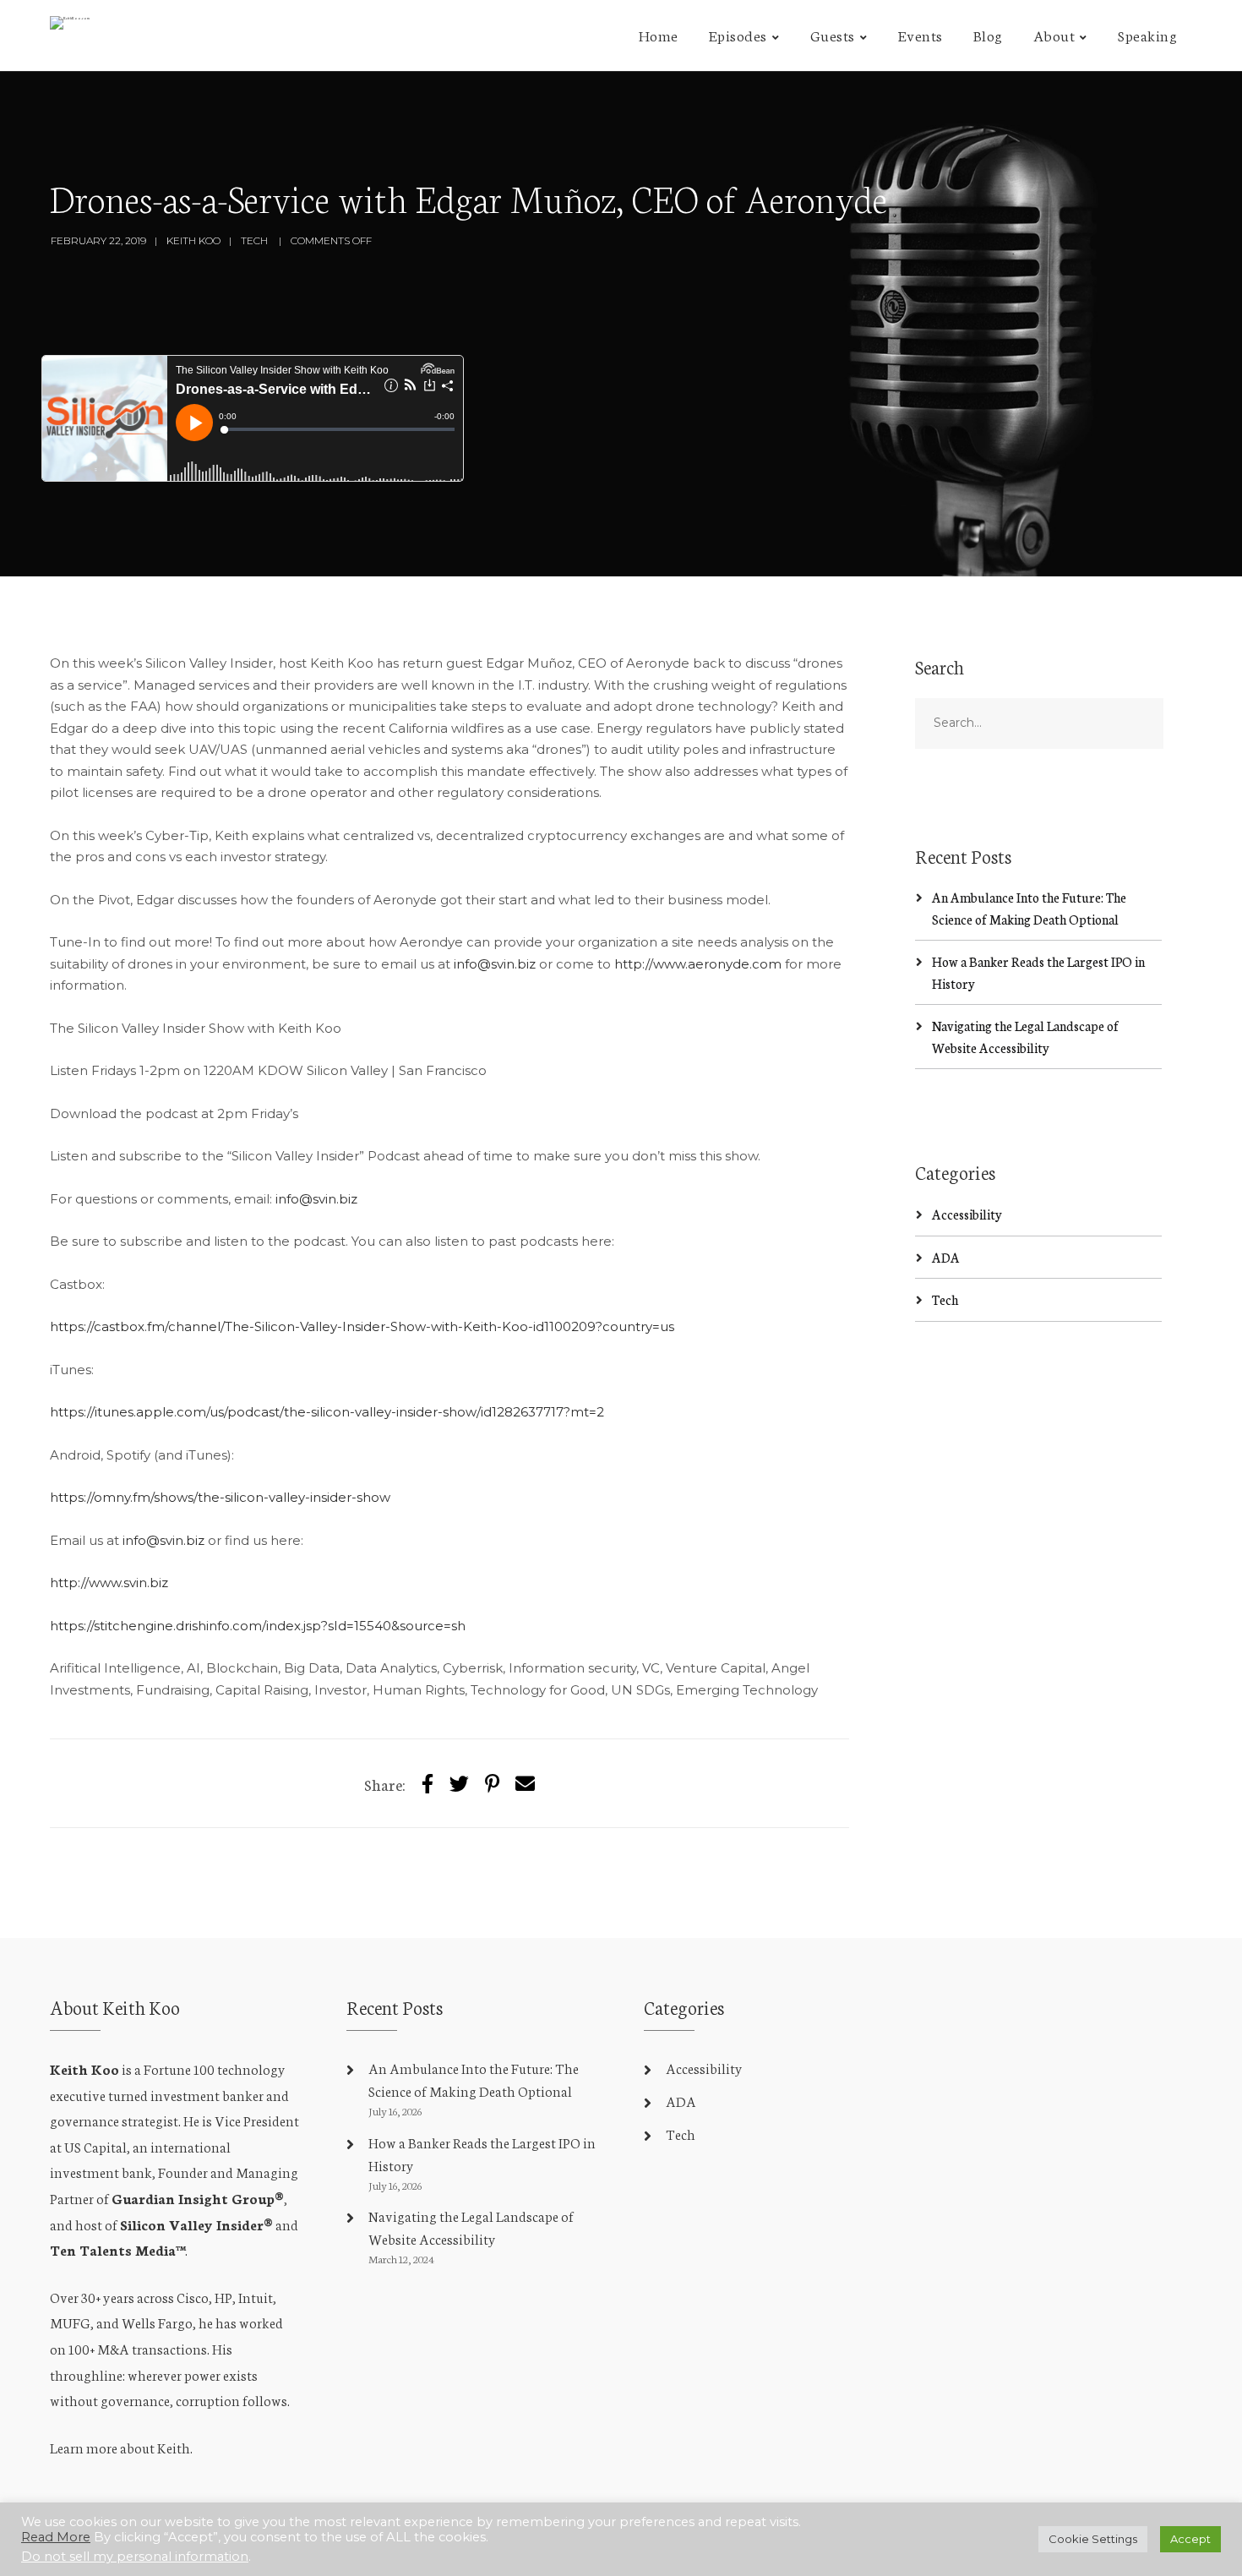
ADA (946, 1257)
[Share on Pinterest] (492, 1783)
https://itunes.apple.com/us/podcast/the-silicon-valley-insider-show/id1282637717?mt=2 (327, 1412)
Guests (833, 35)
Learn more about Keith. (121, 2447)
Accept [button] (1190, 2539)
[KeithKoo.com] (70, 27)
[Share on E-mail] (525, 1783)
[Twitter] (459, 1783)
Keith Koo (193, 240)
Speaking (1147, 35)
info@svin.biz (495, 964)
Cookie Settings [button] (1093, 2539)
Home (659, 35)
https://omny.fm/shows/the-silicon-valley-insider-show (220, 1497)
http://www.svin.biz (109, 1583)
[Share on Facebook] (428, 1783)
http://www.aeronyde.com (698, 964)
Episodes (738, 35)
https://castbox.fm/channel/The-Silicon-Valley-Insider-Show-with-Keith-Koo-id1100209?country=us (362, 1326)
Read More (56, 2537)
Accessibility (967, 1214)
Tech (945, 1299)
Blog (988, 35)
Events (921, 35)
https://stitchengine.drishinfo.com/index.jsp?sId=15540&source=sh (258, 1626)
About (1054, 35)
